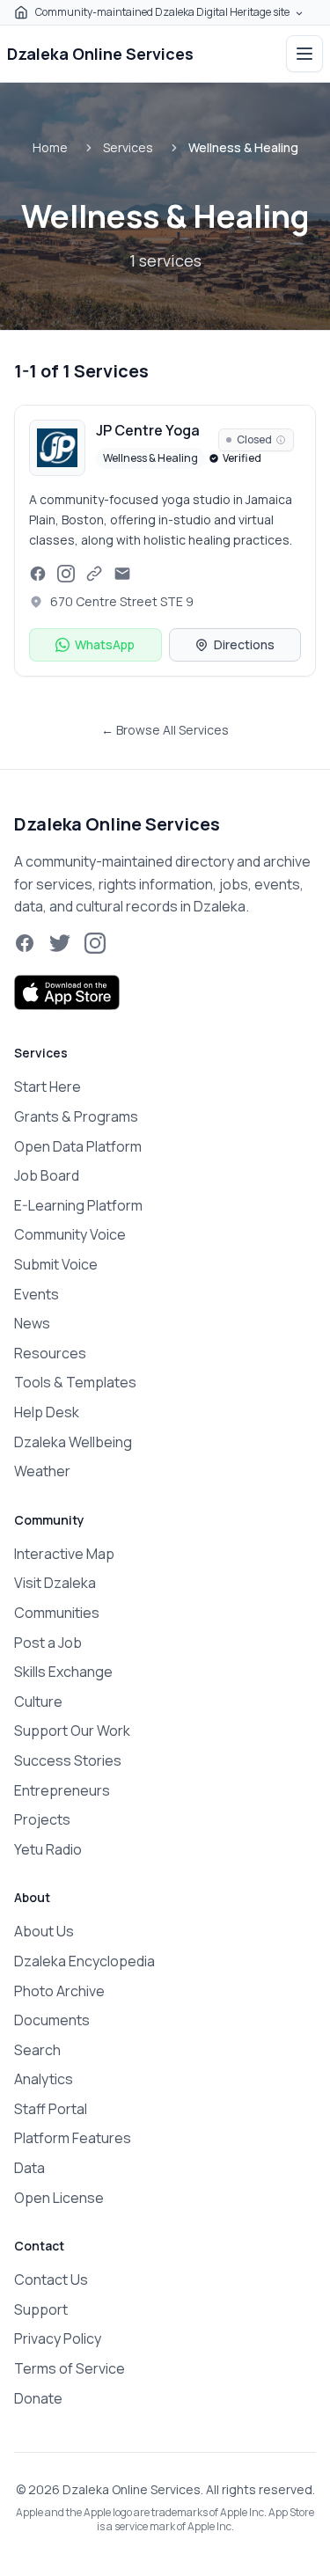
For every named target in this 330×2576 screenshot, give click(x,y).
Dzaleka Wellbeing (73, 1442)
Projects (42, 1819)
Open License (59, 2198)
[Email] (122, 574)
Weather (42, 1471)
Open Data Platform (78, 1146)
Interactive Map (64, 1554)
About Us (44, 1931)
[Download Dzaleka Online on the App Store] (67, 992)
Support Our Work (72, 1731)
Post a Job (48, 1643)
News (32, 1323)
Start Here (48, 1087)
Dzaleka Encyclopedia (84, 1961)
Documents (52, 2020)
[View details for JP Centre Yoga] (165, 540)
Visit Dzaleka (55, 1583)
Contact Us (51, 2280)
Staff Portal (51, 2109)
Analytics (44, 2079)
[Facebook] (38, 574)
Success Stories (68, 1760)
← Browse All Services (165, 730)
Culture (38, 1701)
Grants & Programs (76, 1116)
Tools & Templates (75, 1382)
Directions (244, 644)
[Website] (94, 574)
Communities (57, 1613)
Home (50, 147)
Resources (50, 1353)
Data (29, 2168)
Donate (38, 2398)
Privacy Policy (58, 2338)
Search (37, 2050)
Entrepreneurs (62, 1790)
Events (37, 1294)
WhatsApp (105, 644)
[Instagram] (66, 574)
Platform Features (73, 2138)
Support (41, 2309)
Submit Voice (56, 1264)
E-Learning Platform (78, 1205)
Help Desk (47, 1412)
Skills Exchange (63, 1672)
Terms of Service (70, 2368)
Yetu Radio (48, 1849)
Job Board (47, 1175)
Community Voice (70, 1234)
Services (128, 147)
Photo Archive (59, 1991)
